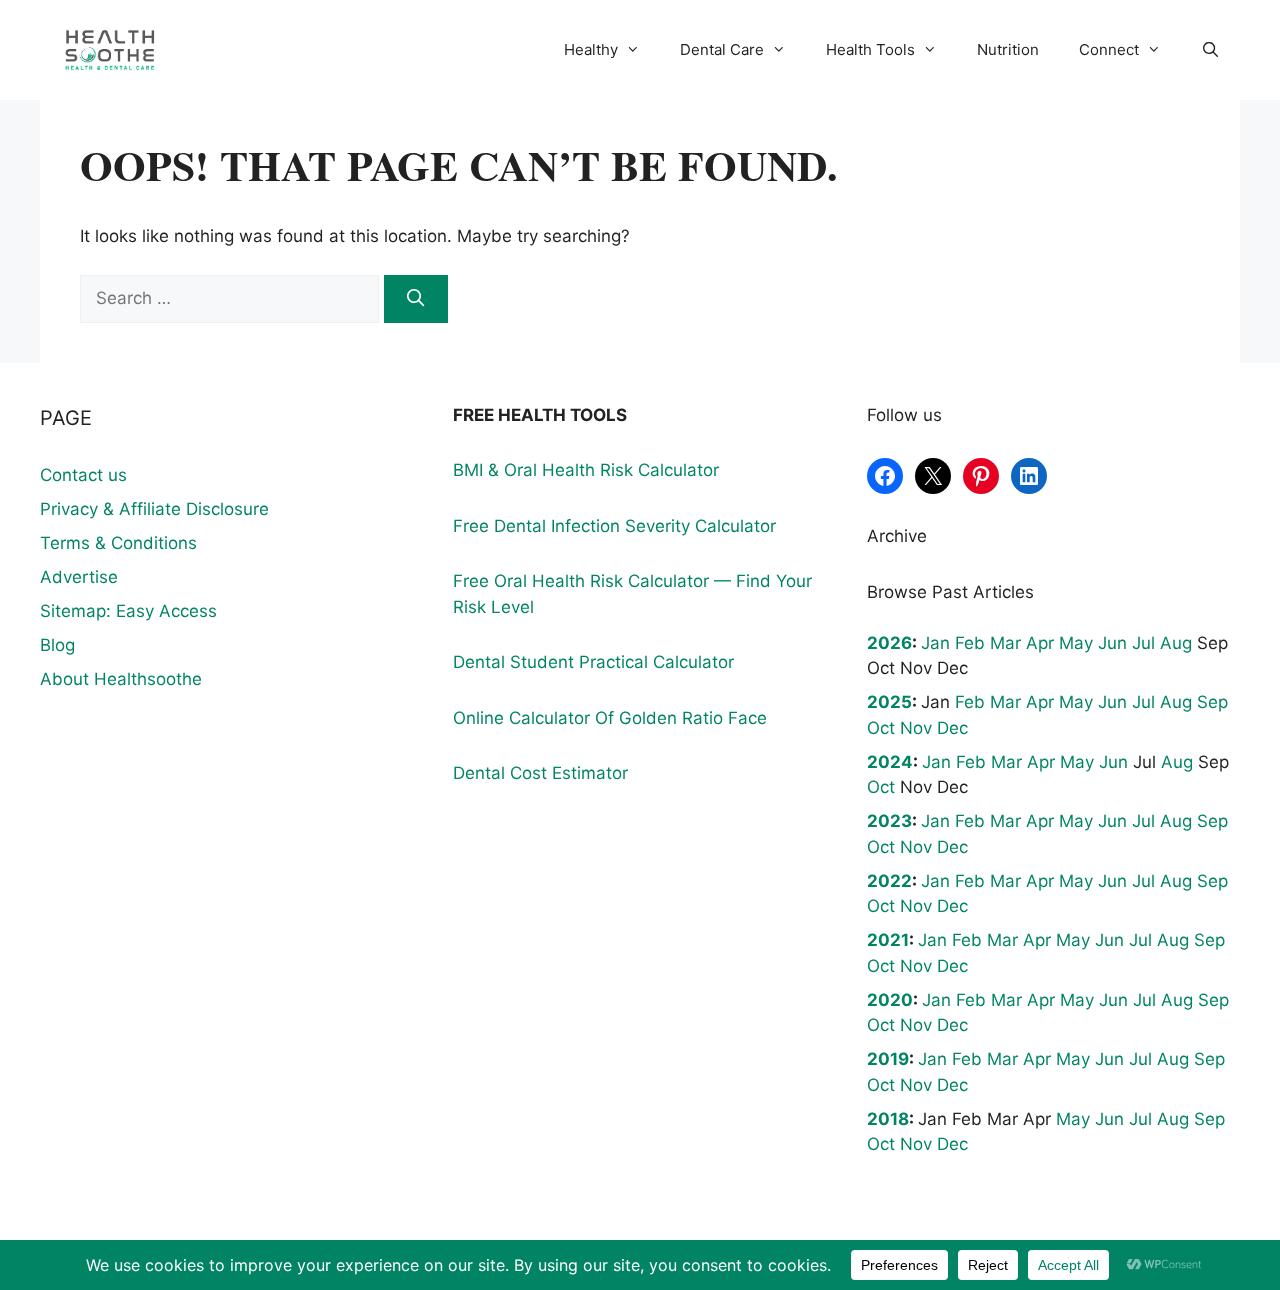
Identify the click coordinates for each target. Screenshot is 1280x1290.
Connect (1109, 49)
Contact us (83, 475)
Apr (1040, 643)
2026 (889, 643)
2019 (888, 1059)
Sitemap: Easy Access (128, 611)
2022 (889, 881)
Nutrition (1008, 49)
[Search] (416, 299)
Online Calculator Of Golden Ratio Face (610, 718)
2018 (888, 1119)
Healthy (591, 49)
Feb (970, 643)
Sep (1212, 702)
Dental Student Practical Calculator (593, 662)
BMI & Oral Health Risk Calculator (586, 470)
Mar (1005, 643)
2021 (888, 940)
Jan (935, 643)
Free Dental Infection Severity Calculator (614, 526)
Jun (1112, 643)
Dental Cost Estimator (540, 773)
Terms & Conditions (118, 543)
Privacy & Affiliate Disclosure (154, 509)
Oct (881, 728)
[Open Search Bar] (1210, 50)
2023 (889, 821)
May (1076, 643)
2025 (889, 702)
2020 (890, 1000)
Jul (1143, 643)
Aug (1176, 643)
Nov (916, 728)
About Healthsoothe (121, 679)
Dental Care (722, 49)
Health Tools (870, 49)
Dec (952, 728)
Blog (57, 645)
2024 (890, 762)
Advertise (79, 577)
